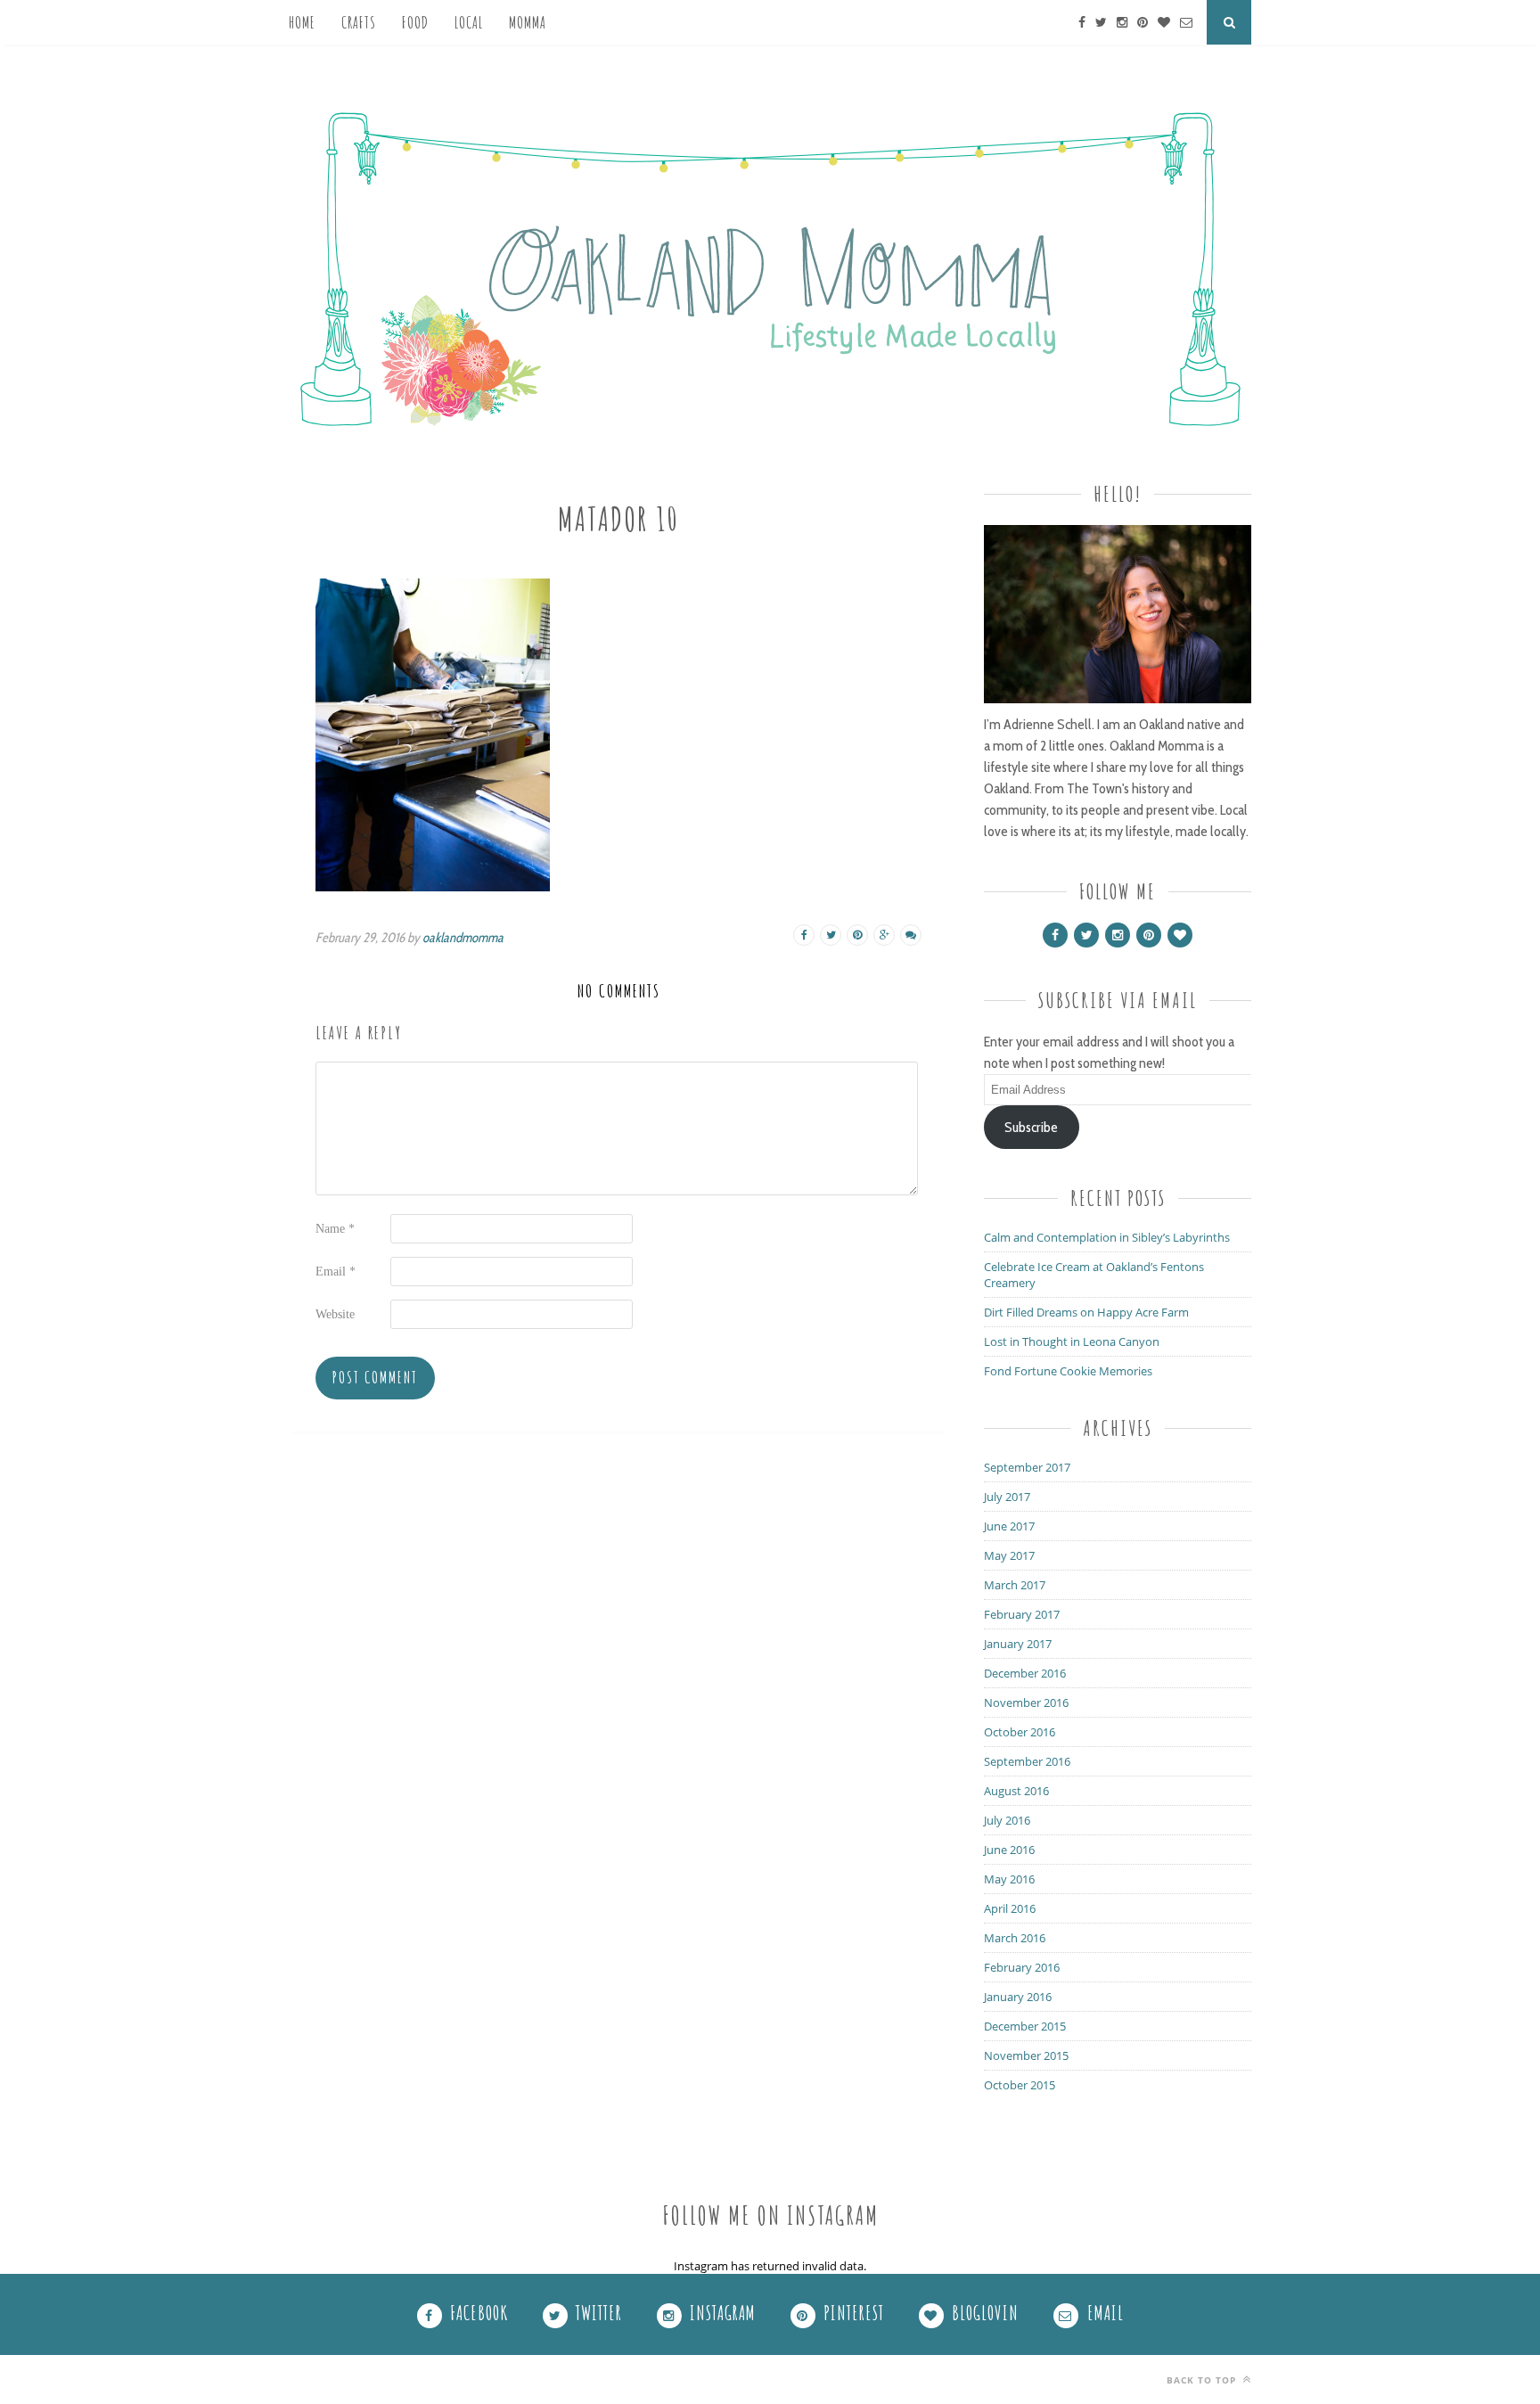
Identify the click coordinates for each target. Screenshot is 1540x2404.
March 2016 (1015, 1938)
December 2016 (1025, 1673)
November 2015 (1026, 2055)
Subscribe (1031, 1127)
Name (335, 1229)
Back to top (1203, 2380)
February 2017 (1022, 1614)
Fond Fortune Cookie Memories (1068, 1371)
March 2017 (1015, 1585)
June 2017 (1009, 1526)
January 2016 (1018, 1997)
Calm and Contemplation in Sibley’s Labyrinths (1107, 1237)
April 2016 (1010, 1908)
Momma (528, 22)
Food (415, 22)
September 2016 (1027, 1761)
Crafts (359, 22)
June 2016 (1009, 1850)
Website (335, 1314)
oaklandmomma (463, 938)
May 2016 (1009, 1879)
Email (336, 1272)
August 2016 (1016, 1791)
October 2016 (1020, 1732)
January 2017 (1018, 1644)
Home (302, 22)
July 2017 (1007, 1497)
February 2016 (1022, 1967)
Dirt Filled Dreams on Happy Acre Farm (1086, 1312)
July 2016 (1007, 1820)
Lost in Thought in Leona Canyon (1072, 1341)
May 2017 (1009, 1555)
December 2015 (1025, 2026)
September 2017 (1027, 1467)
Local (469, 22)
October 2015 (1020, 2085)
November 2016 (1026, 1702)
